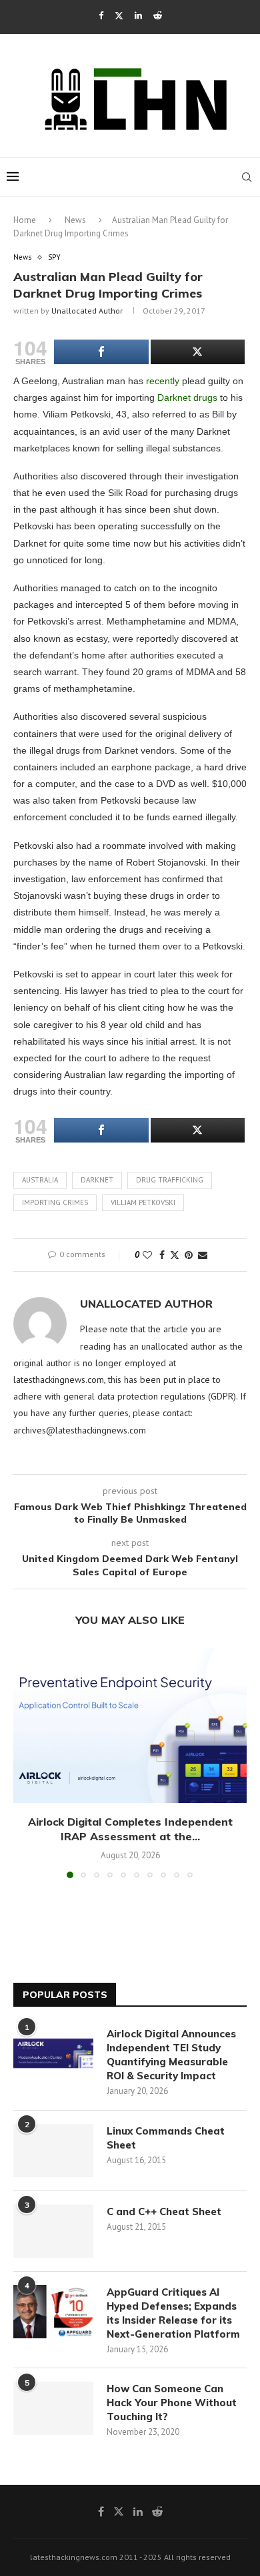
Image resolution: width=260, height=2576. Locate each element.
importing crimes (55, 1202)
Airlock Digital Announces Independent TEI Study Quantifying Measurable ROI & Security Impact (171, 2055)
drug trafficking (170, 1180)
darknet (97, 1180)
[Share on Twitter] (175, 1255)
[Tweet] (198, 352)
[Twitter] (119, 16)
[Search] (247, 177)
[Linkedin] (138, 16)
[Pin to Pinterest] (189, 1255)
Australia (40, 1180)
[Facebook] (101, 16)
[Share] (101, 352)
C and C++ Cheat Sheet (164, 2211)
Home (25, 220)
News (75, 220)
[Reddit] (158, 16)
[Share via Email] (203, 1255)
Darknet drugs (187, 397)
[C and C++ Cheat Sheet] (53, 2231)
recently (163, 381)
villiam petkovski (143, 1202)
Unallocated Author (87, 311)
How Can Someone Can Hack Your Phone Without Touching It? (172, 2403)
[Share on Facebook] (162, 1255)
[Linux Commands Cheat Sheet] (53, 2151)
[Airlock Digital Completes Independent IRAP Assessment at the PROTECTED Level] (130, 1725)
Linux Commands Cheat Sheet (166, 2138)
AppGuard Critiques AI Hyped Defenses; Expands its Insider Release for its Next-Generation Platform (173, 2313)
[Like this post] (147, 1255)
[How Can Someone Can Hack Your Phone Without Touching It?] (53, 2408)
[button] (25, 1762)
